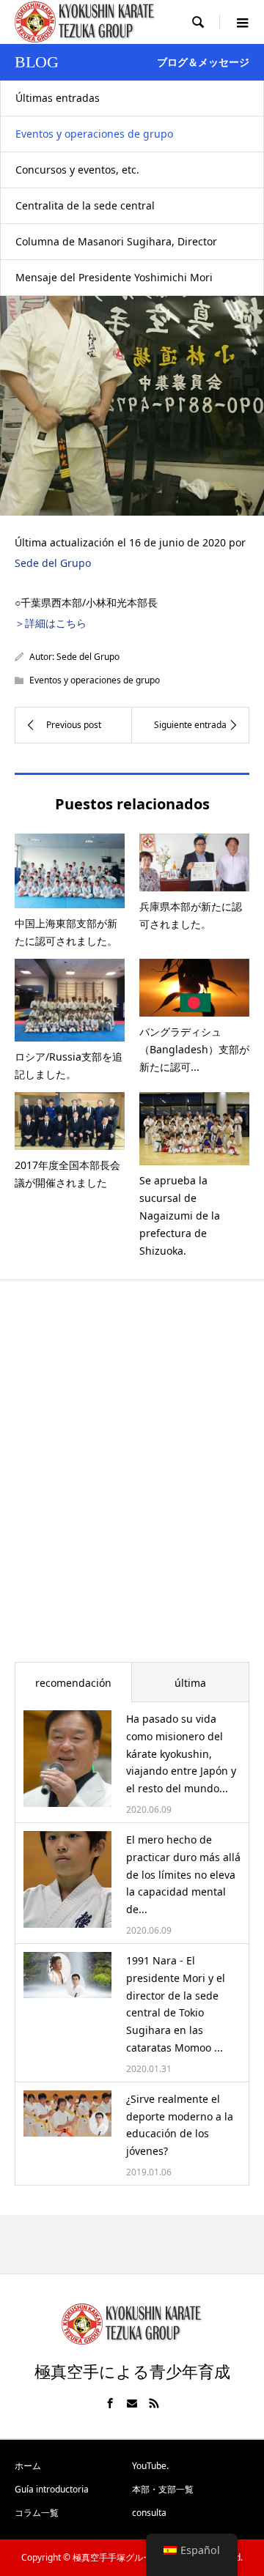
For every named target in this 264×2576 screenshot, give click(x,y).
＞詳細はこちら (51, 623)
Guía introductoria (52, 2489)
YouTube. (150, 2466)
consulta (149, 2513)
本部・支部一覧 (163, 2489)
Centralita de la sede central (85, 205)
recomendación (73, 1683)
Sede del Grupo (53, 563)
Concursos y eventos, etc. (77, 170)
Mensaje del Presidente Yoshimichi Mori (114, 277)
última (190, 1683)
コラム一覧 (37, 2513)
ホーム (28, 2466)
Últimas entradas (58, 98)
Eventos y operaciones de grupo (94, 134)
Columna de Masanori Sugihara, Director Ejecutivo (116, 247)
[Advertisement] (132, 1481)
